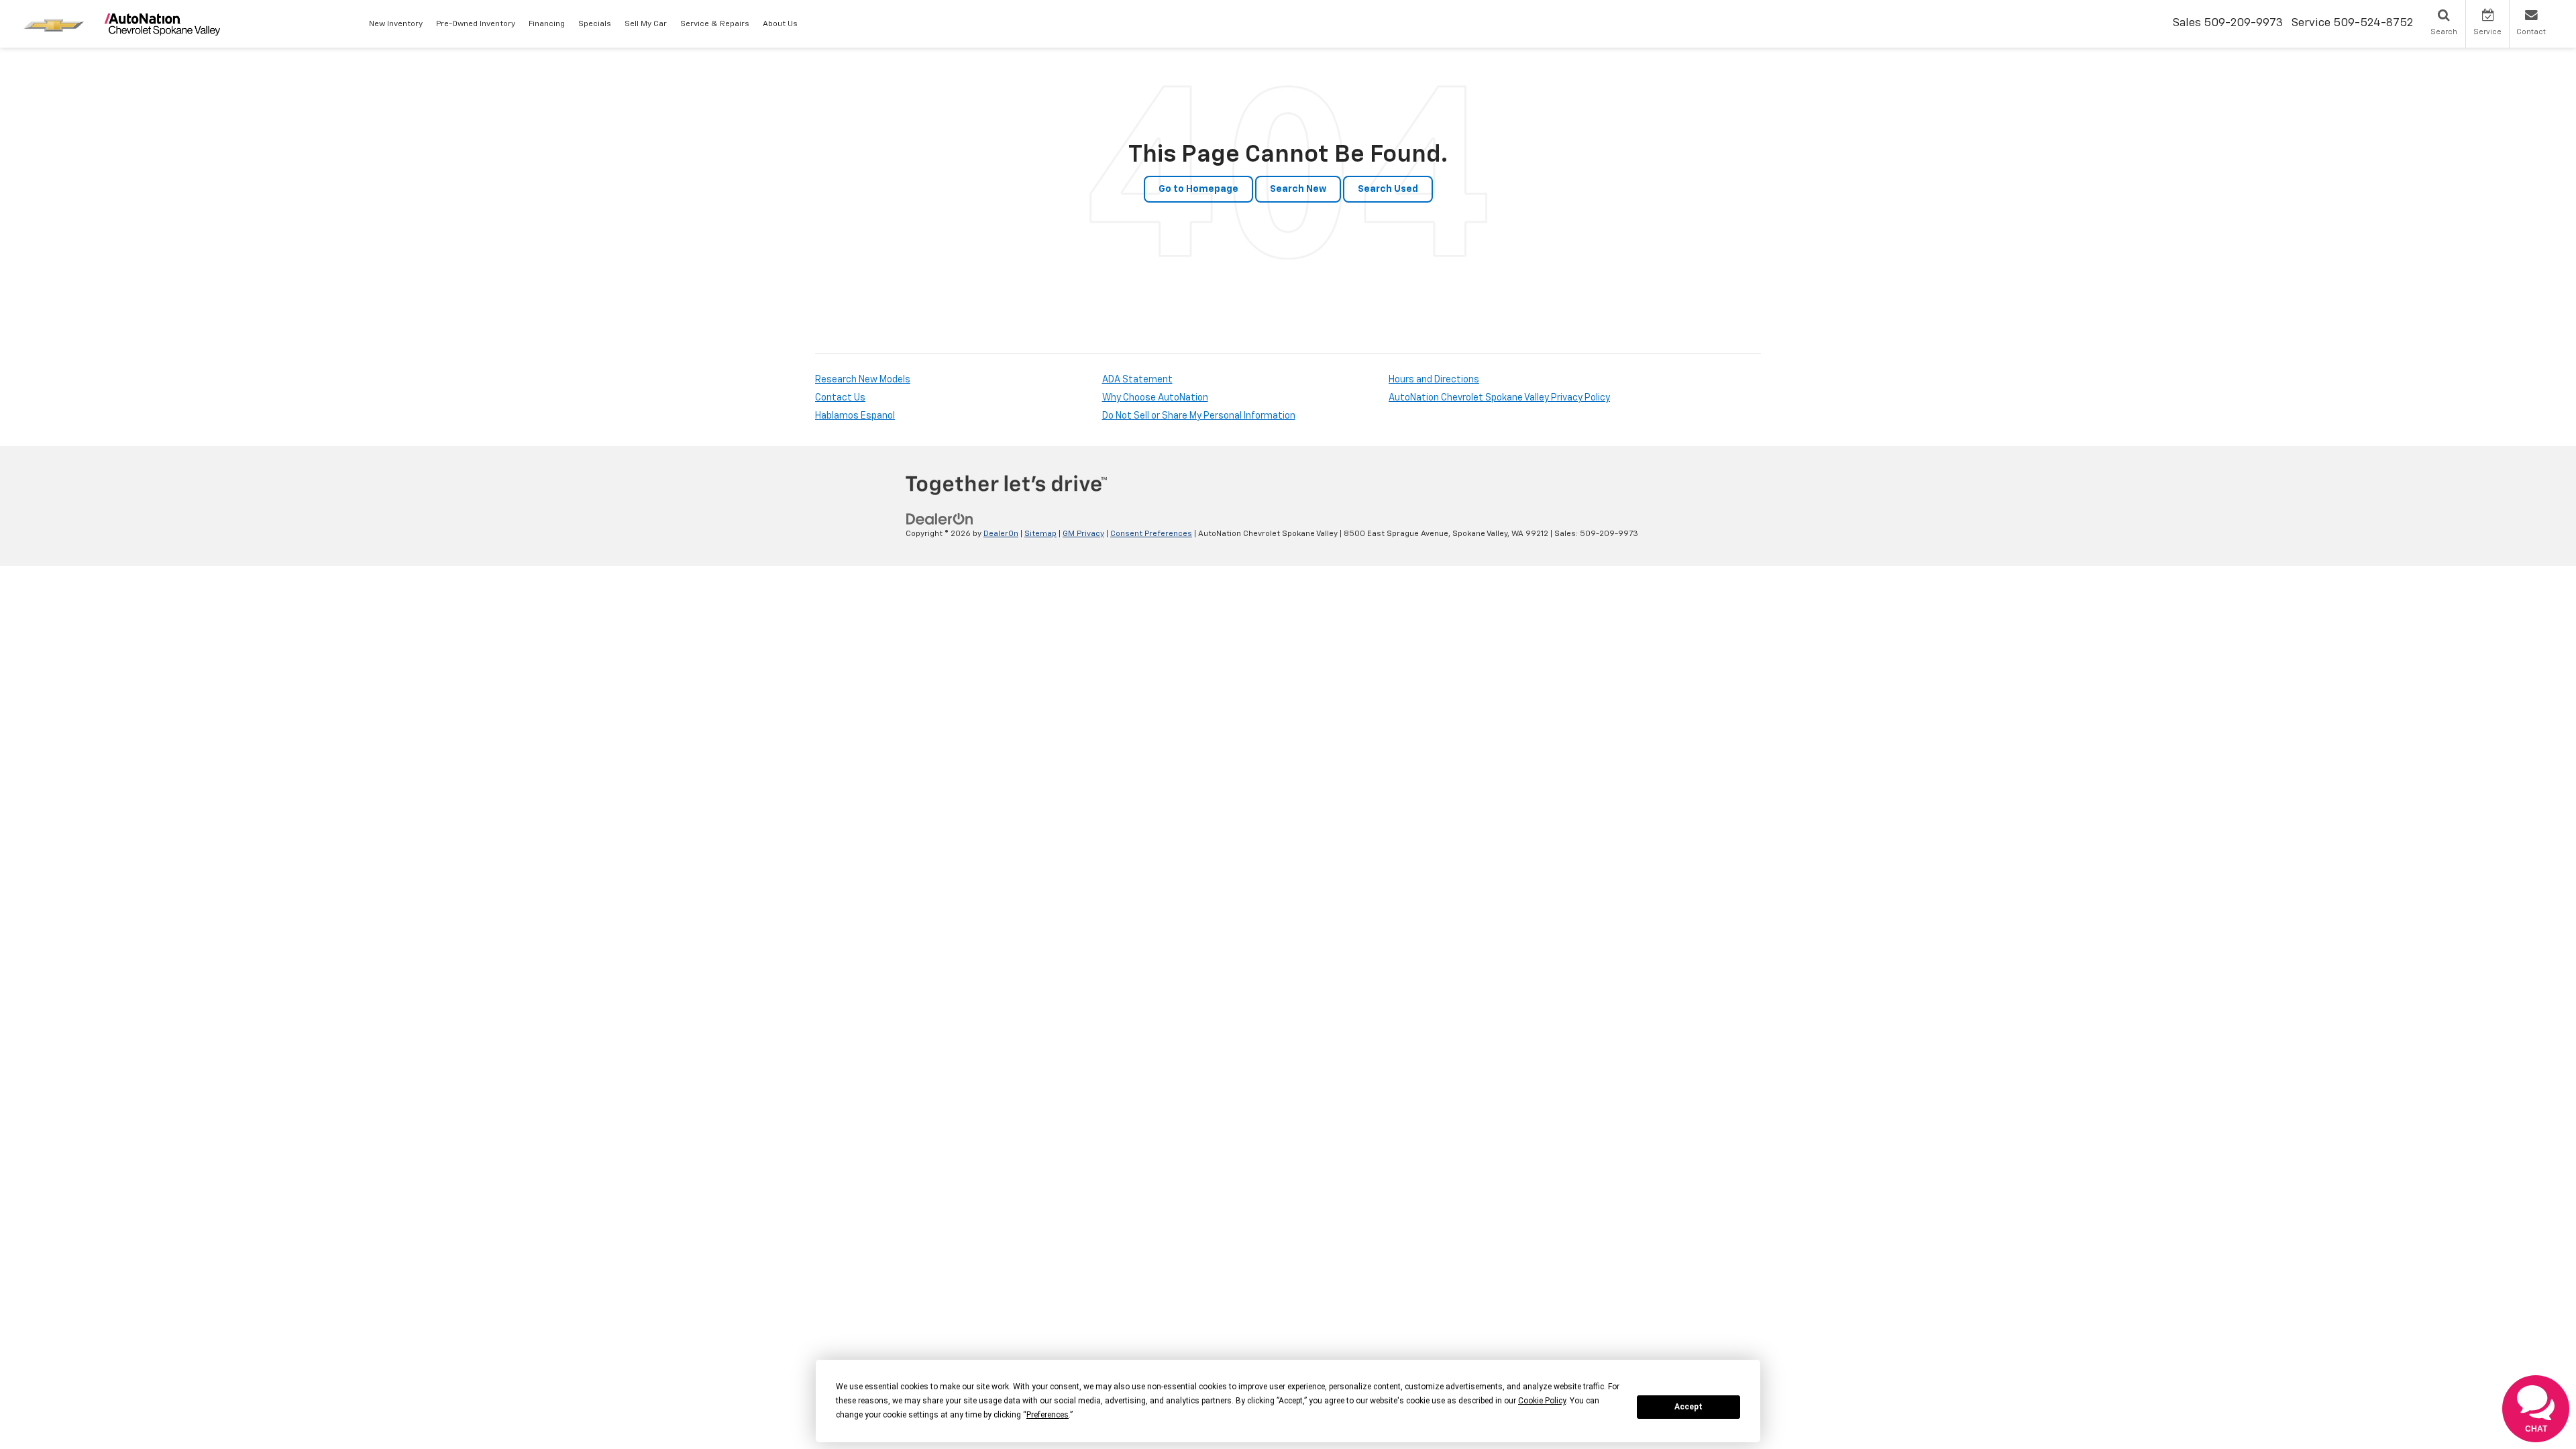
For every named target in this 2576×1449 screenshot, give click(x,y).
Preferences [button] (1048, 1415)
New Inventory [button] (396, 24)
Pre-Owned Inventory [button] (476, 24)
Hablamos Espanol (855, 416)
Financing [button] (547, 24)
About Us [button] (780, 24)
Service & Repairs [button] (715, 24)
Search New (1298, 189)
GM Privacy (1083, 534)
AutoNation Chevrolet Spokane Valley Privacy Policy (1499, 398)
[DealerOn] (940, 519)
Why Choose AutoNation (1155, 398)
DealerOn (1001, 534)
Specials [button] (595, 24)
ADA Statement (1137, 380)
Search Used (1388, 189)
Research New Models (863, 380)
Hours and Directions (1434, 380)
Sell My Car (646, 24)
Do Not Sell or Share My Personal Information (1199, 416)
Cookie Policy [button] (1542, 1401)
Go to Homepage (1198, 189)
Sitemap (1040, 534)
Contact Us (840, 398)
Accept (1688, 1407)
